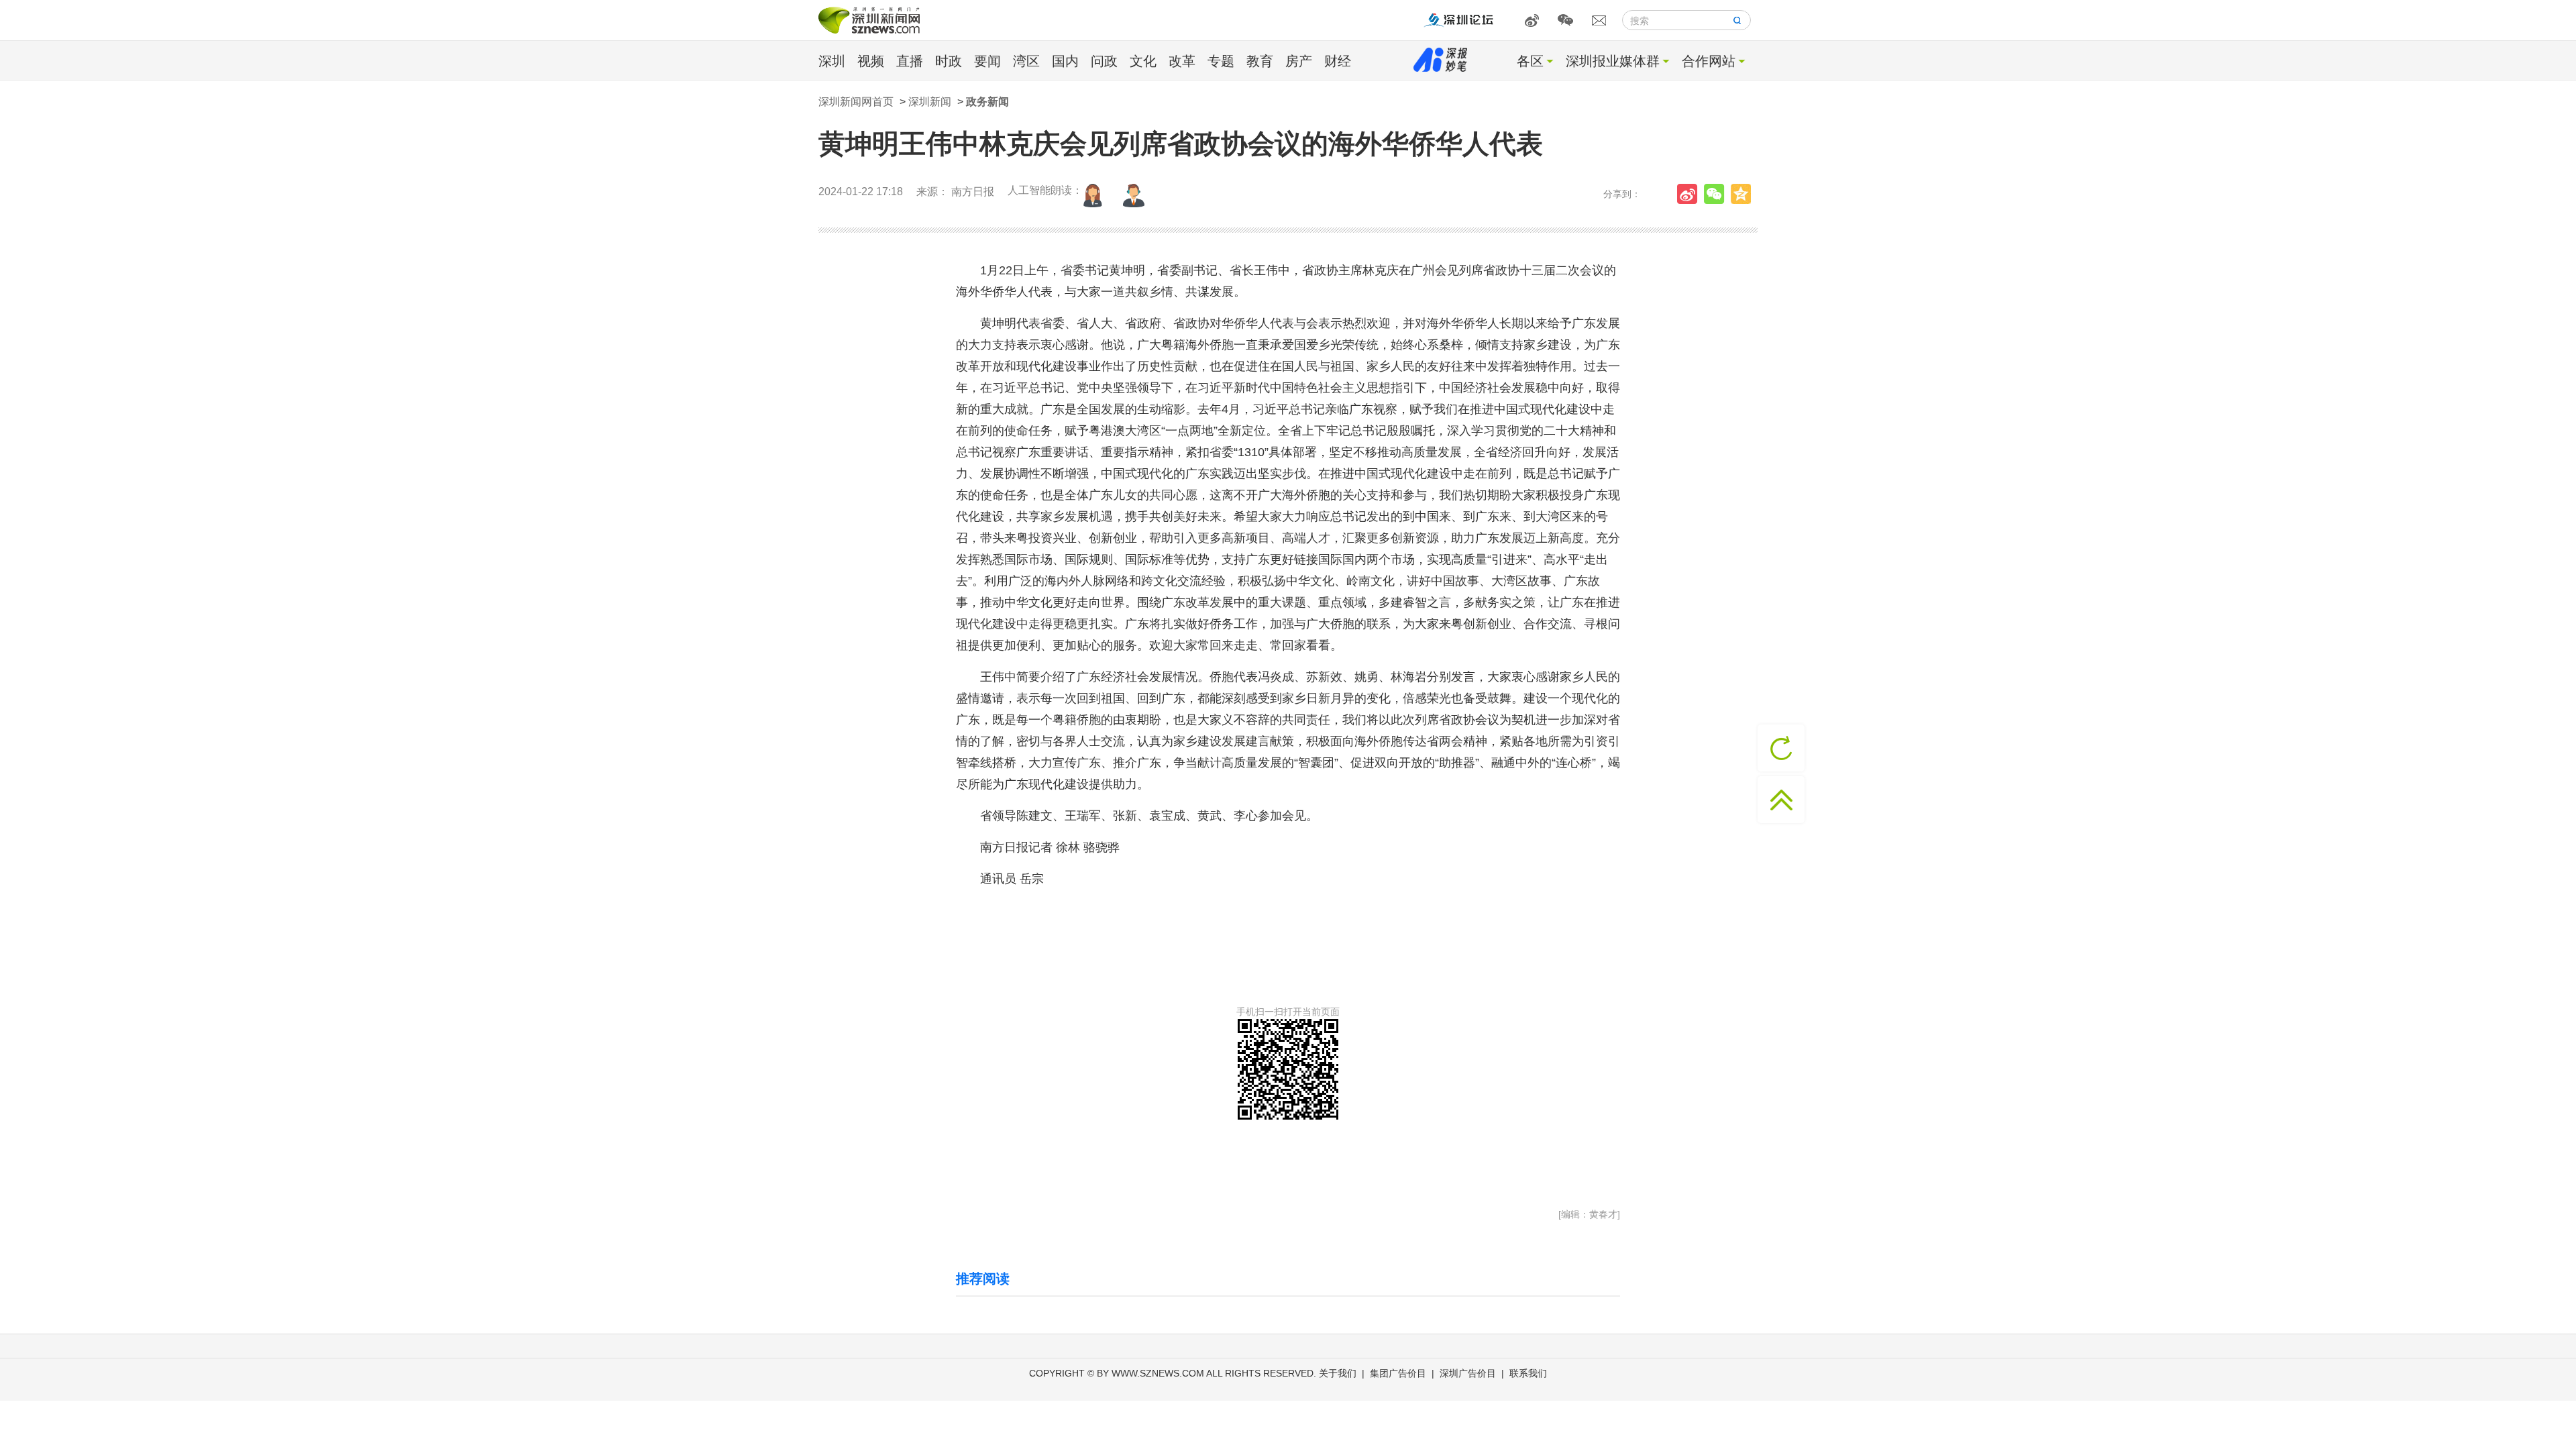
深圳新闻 (930, 102)
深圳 (832, 61)
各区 (1530, 61)
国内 (1065, 61)
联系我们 (1528, 1373)
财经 (1338, 61)
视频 (871, 61)
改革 (1182, 61)
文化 (1143, 61)
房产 (1299, 61)
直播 (910, 61)
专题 (1221, 61)
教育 (1260, 61)
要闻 (987, 61)
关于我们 (1338, 1373)
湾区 (1026, 61)
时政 (949, 61)
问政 (1104, 61)
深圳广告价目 (1468, 1373)
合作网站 (1709, 61)
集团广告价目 (1398, 1373)
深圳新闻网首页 (856, 102)
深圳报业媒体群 (1613, 61)
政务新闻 (987, 102)
